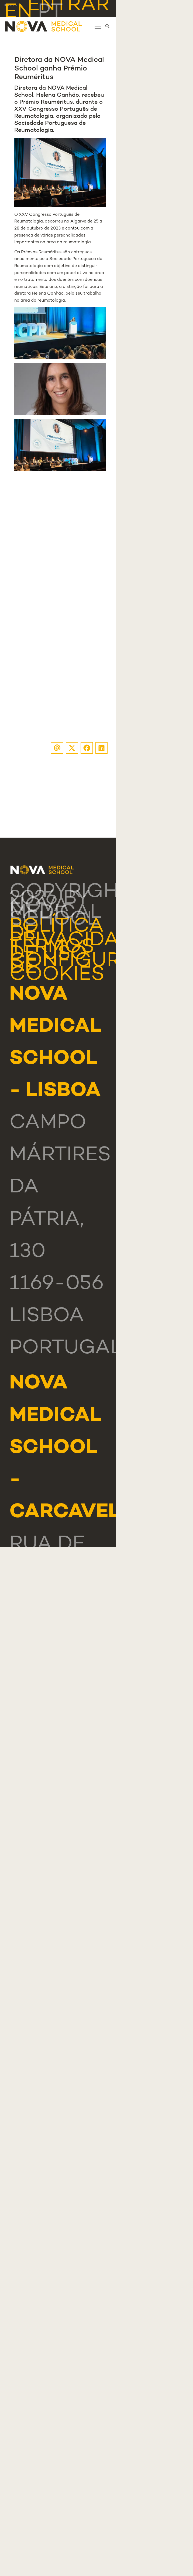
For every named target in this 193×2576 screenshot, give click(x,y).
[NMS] (44, 26)
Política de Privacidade (78, 934)
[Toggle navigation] (98, 26)
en (18, 13)
